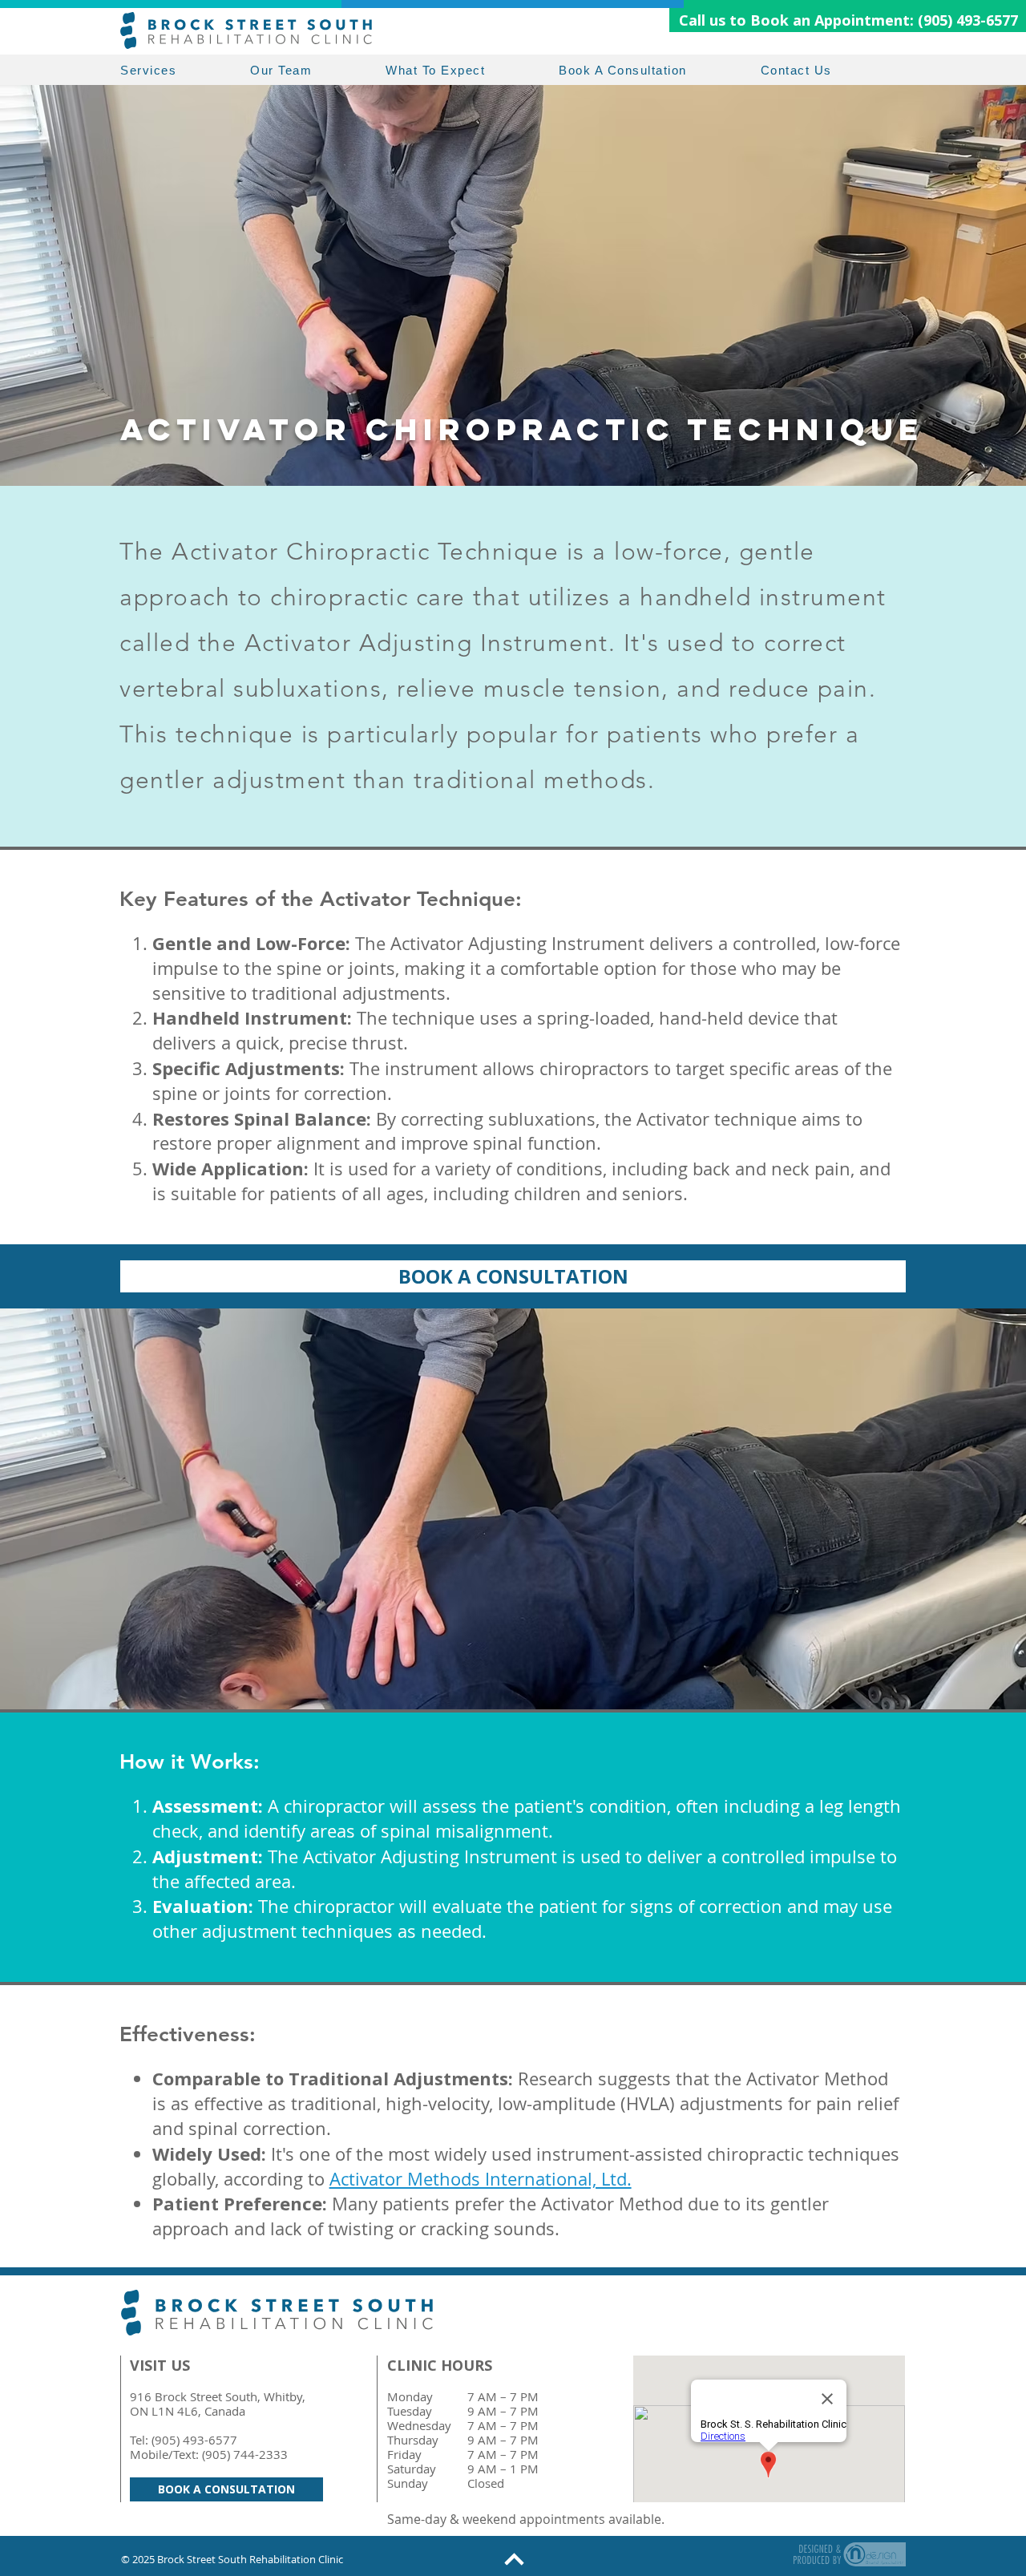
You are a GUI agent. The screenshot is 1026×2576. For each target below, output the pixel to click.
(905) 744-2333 (245, 2454)
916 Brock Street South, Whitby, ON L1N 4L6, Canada (218, 2404)
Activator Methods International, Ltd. (481, 2179)
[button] (185, 70)
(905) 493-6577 (194, 2440)
